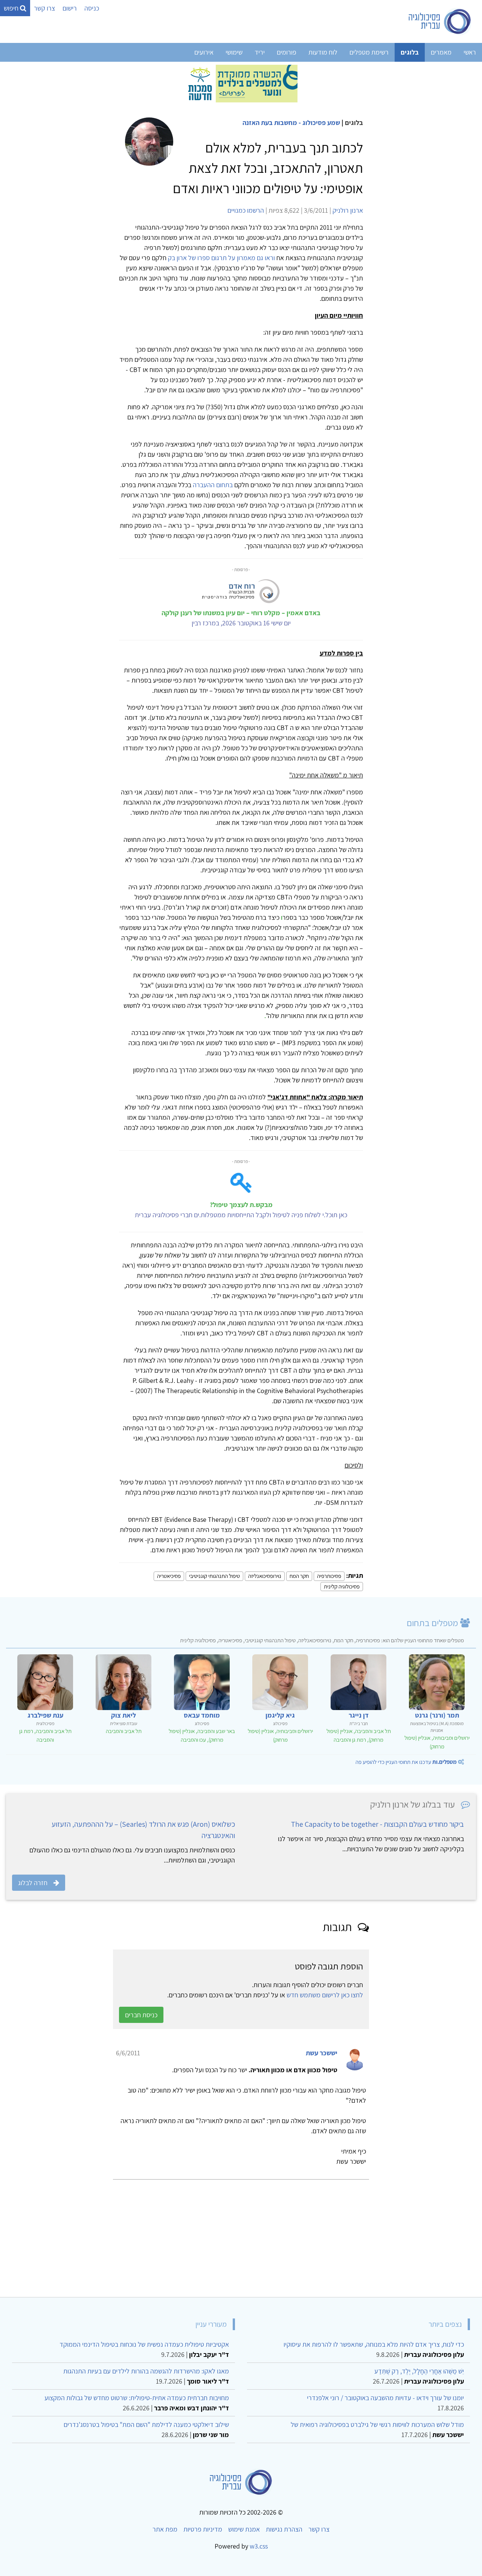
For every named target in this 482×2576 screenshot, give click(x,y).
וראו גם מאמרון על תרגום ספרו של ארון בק (221, 258)
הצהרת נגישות (284, 2529)
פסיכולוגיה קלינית (342, 1586)
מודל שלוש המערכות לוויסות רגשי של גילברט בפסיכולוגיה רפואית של (377, 2424)
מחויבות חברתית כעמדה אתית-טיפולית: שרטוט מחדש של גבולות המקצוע (137, 2398)
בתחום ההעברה (213, 485)
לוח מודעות (323, 52)
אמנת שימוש (244, 2529)
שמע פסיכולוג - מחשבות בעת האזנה (291, 123)
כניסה (92, 8)
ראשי (470, 52)
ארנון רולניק (348, 210)
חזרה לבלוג (33, 1883)
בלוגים (410, 52)
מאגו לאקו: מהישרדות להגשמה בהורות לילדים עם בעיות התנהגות (146, 2371)
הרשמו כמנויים (246, 210)
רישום (70, 8)
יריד (260, 52)
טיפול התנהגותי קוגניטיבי (214, 1576)
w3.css (259, 2546)
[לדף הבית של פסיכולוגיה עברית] (440, 21)
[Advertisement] (250, 2235)
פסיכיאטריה (169, 1576)
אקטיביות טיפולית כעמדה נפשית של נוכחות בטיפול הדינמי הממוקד (144, 2344)
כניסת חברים (141, 2015)
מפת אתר (165, 2529)
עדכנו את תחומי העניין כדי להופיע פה (406, 1762)
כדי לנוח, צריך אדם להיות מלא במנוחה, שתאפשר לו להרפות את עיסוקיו (374, 2344)
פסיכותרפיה (329, 1576)
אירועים (204, 52)
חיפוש (12, 8)
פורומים (287, 52)
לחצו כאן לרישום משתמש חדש (325, 1995)
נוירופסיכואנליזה (265, 1576)
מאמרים (441, 52)
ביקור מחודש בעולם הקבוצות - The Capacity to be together (378, 1824)
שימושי (234, 52)
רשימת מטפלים (369, 52)
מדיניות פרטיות (203, 2529)
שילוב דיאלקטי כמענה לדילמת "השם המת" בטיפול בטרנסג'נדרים (146, 2424)
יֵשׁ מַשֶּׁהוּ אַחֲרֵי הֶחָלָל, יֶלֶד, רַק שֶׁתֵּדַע (419, 2371)
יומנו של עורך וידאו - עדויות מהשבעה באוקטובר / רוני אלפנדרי (385, 2398)
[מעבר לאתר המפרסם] (241, 83)
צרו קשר (44, 8)
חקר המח (299, 1576)
